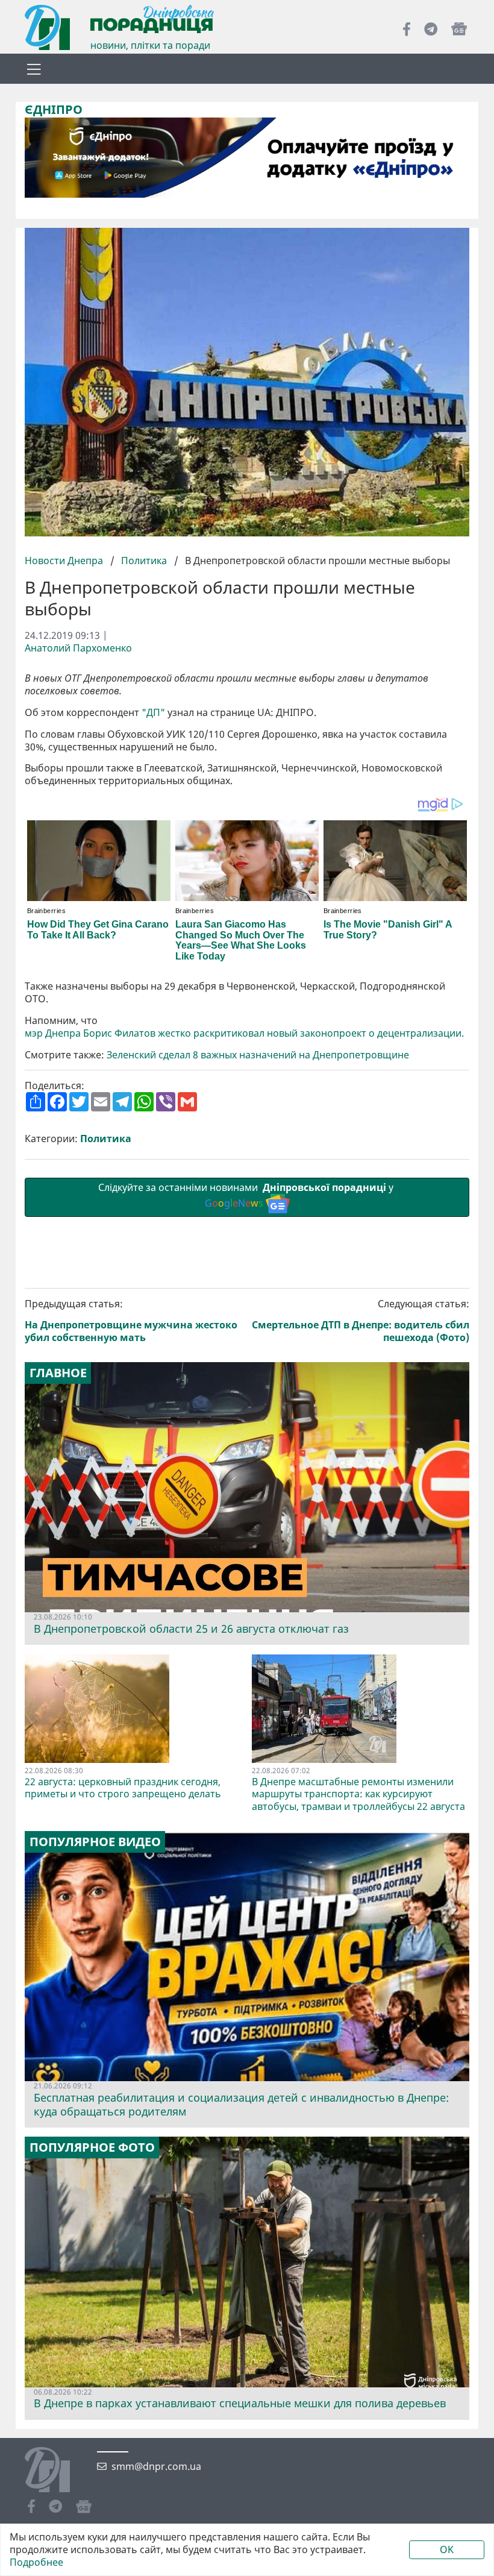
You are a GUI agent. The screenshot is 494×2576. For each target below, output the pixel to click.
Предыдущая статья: (131, 1321)
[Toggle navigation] (34, 69)
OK (447, 2549)
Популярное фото (92, 2147)
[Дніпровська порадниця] (56, 2471)
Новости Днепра (65, 561)
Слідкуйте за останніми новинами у (247, 1195)
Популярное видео (95, 1842)
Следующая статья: (361, 1321)
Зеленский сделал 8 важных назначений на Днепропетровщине (258, 1055)
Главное (58, 1373)
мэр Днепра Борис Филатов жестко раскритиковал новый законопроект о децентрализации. (244, 1033)
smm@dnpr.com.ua (156, 2467)
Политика (144, 561)
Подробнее (36, 2562)
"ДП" (153, 713)
